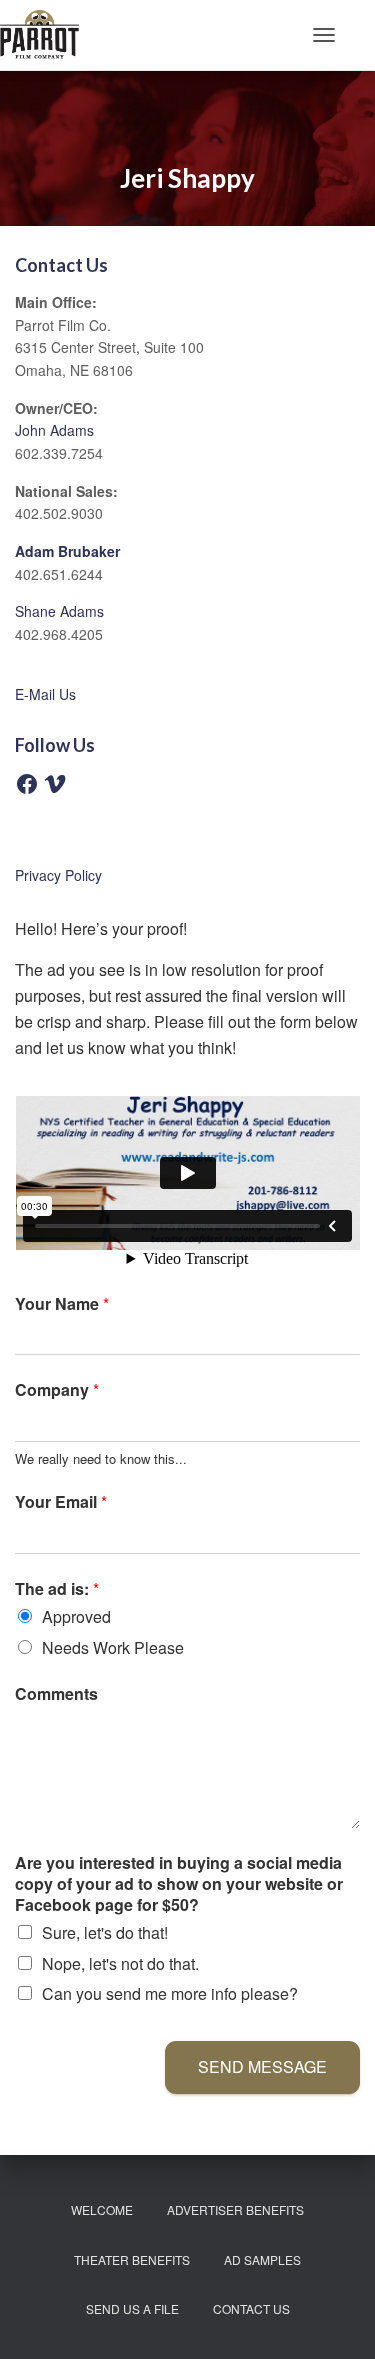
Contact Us (251, 2308)
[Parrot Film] (47, 35)
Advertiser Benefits (235, 2209)
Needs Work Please (113, 1647)
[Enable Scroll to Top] (335, 2319)
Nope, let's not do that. (120, 1963)
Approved (76, 1616)
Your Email (61, 1502)
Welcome (102, 2209)
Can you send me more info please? (170, 1993)
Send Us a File (132, 2308)
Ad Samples (262, 2259)
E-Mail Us (45, 694)
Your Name (62, 1304)
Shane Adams (59, 611)
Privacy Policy (58, 875)
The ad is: (57, 1589)
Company (57, 1390)
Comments (56, 1694)
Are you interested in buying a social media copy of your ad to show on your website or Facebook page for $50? (179, 1884)
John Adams (54, 430)
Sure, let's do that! (105, 1932)
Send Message (262, 2066)
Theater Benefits (132, 2259)
